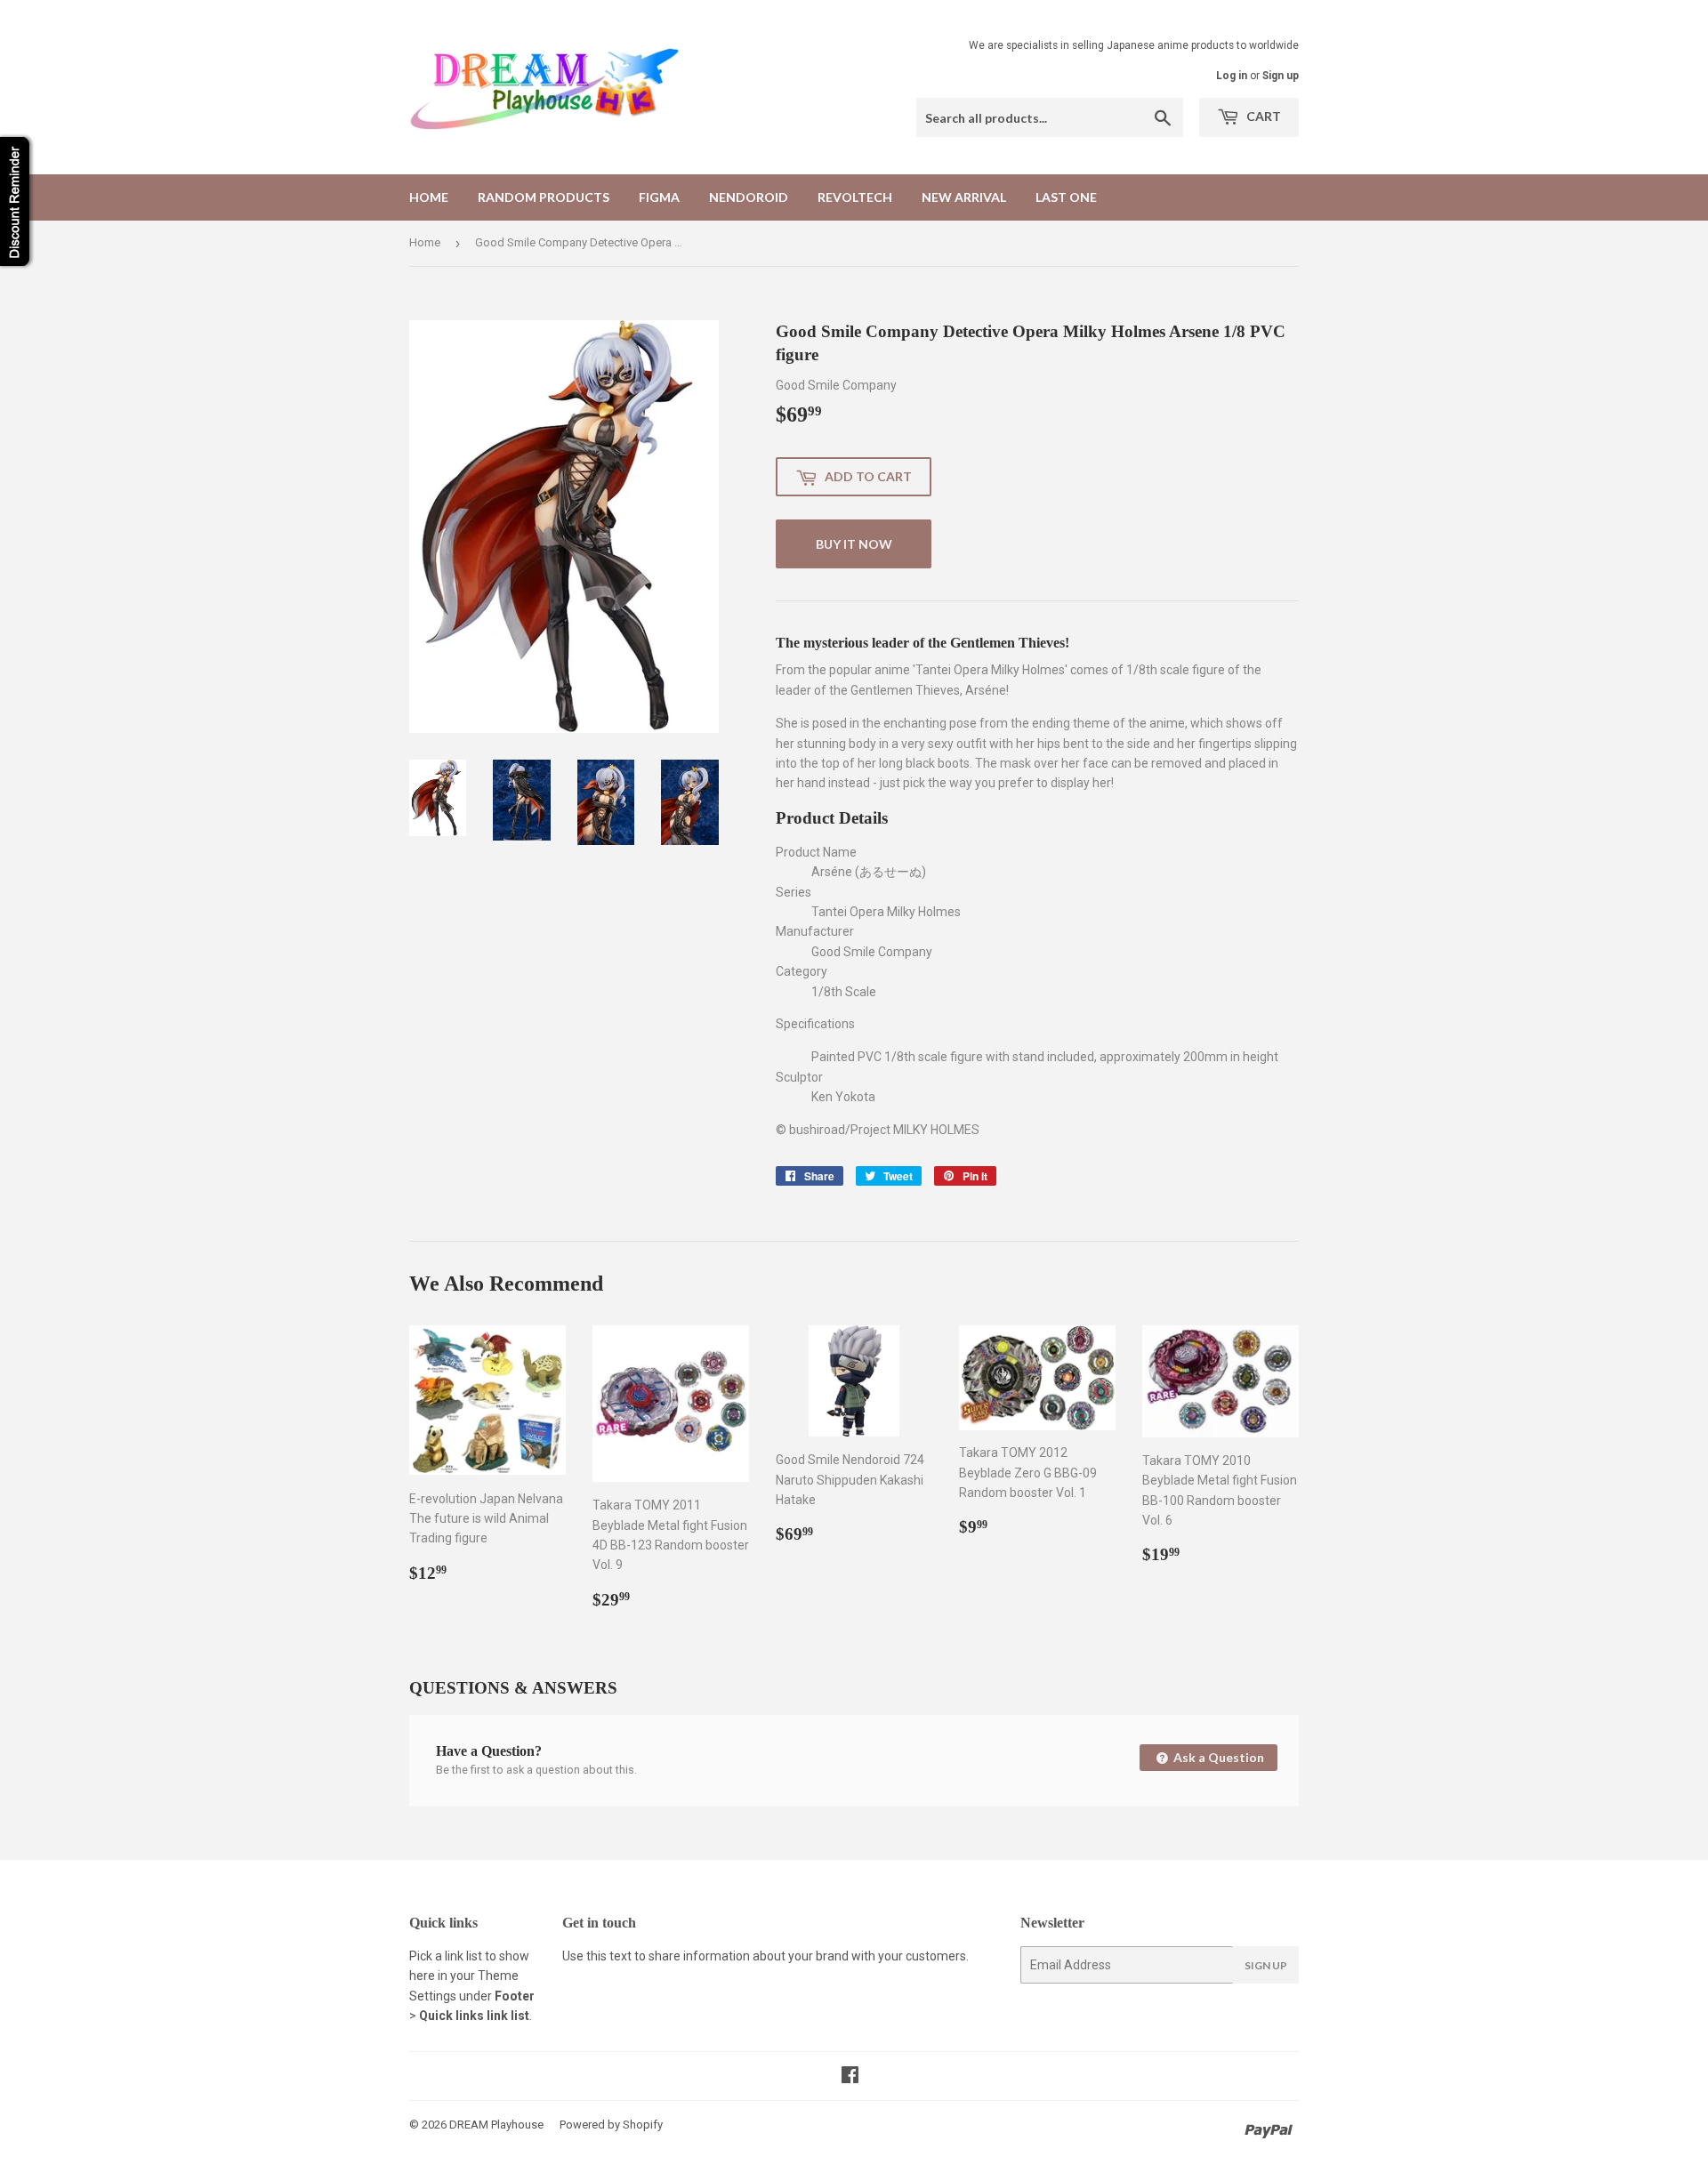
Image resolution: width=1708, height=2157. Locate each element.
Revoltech (855, 197)
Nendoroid (749, 197)
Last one (1066, 197)
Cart (1262, 116)
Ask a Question (1217, 1757)
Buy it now (854, 544)
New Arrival (964, 197)
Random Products (544, 197)
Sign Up (1266, 1965)
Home (429, 197)
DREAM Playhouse (496, 2125)
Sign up (1281, 76)
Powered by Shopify (611, 2125)
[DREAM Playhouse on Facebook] (850, 2077)
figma (659, 197)
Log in (1232, 76)
